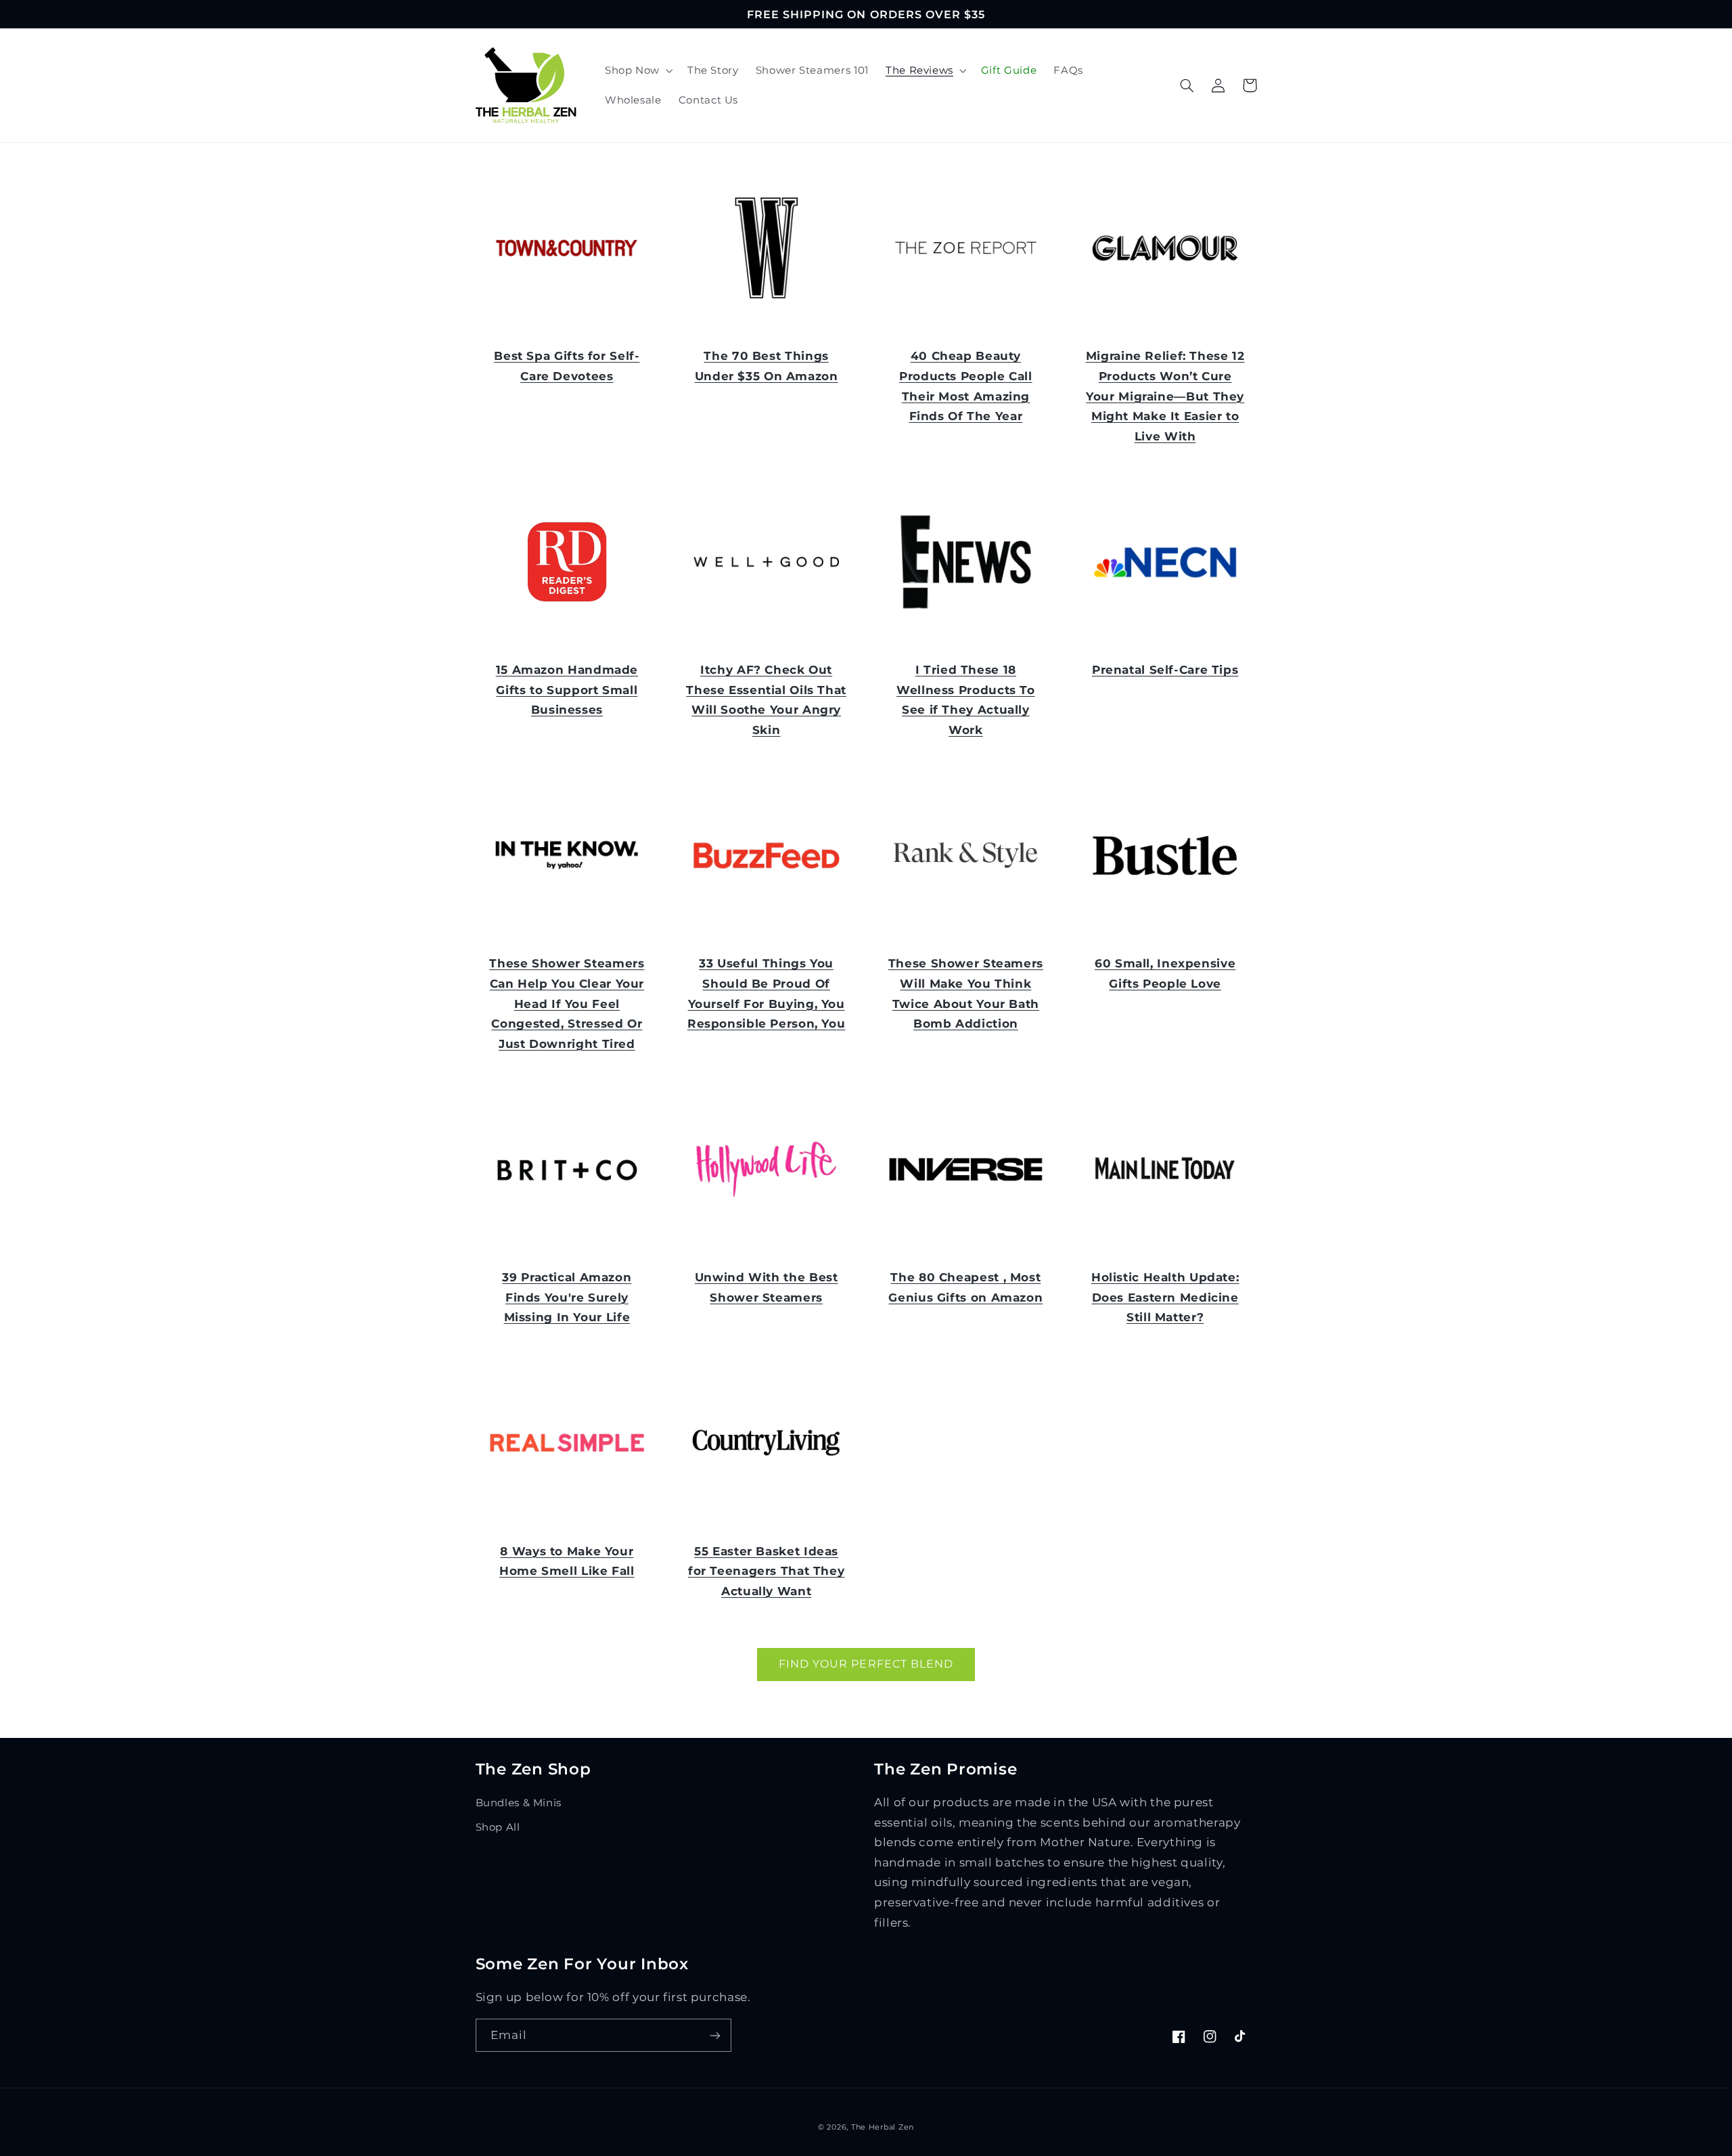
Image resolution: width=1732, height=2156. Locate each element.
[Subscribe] (714, 2035)
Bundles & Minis (519, 1803)
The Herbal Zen (883, 2127)
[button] (637, 70)
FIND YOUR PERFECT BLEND (866, 1664)
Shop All (498, 1827)
